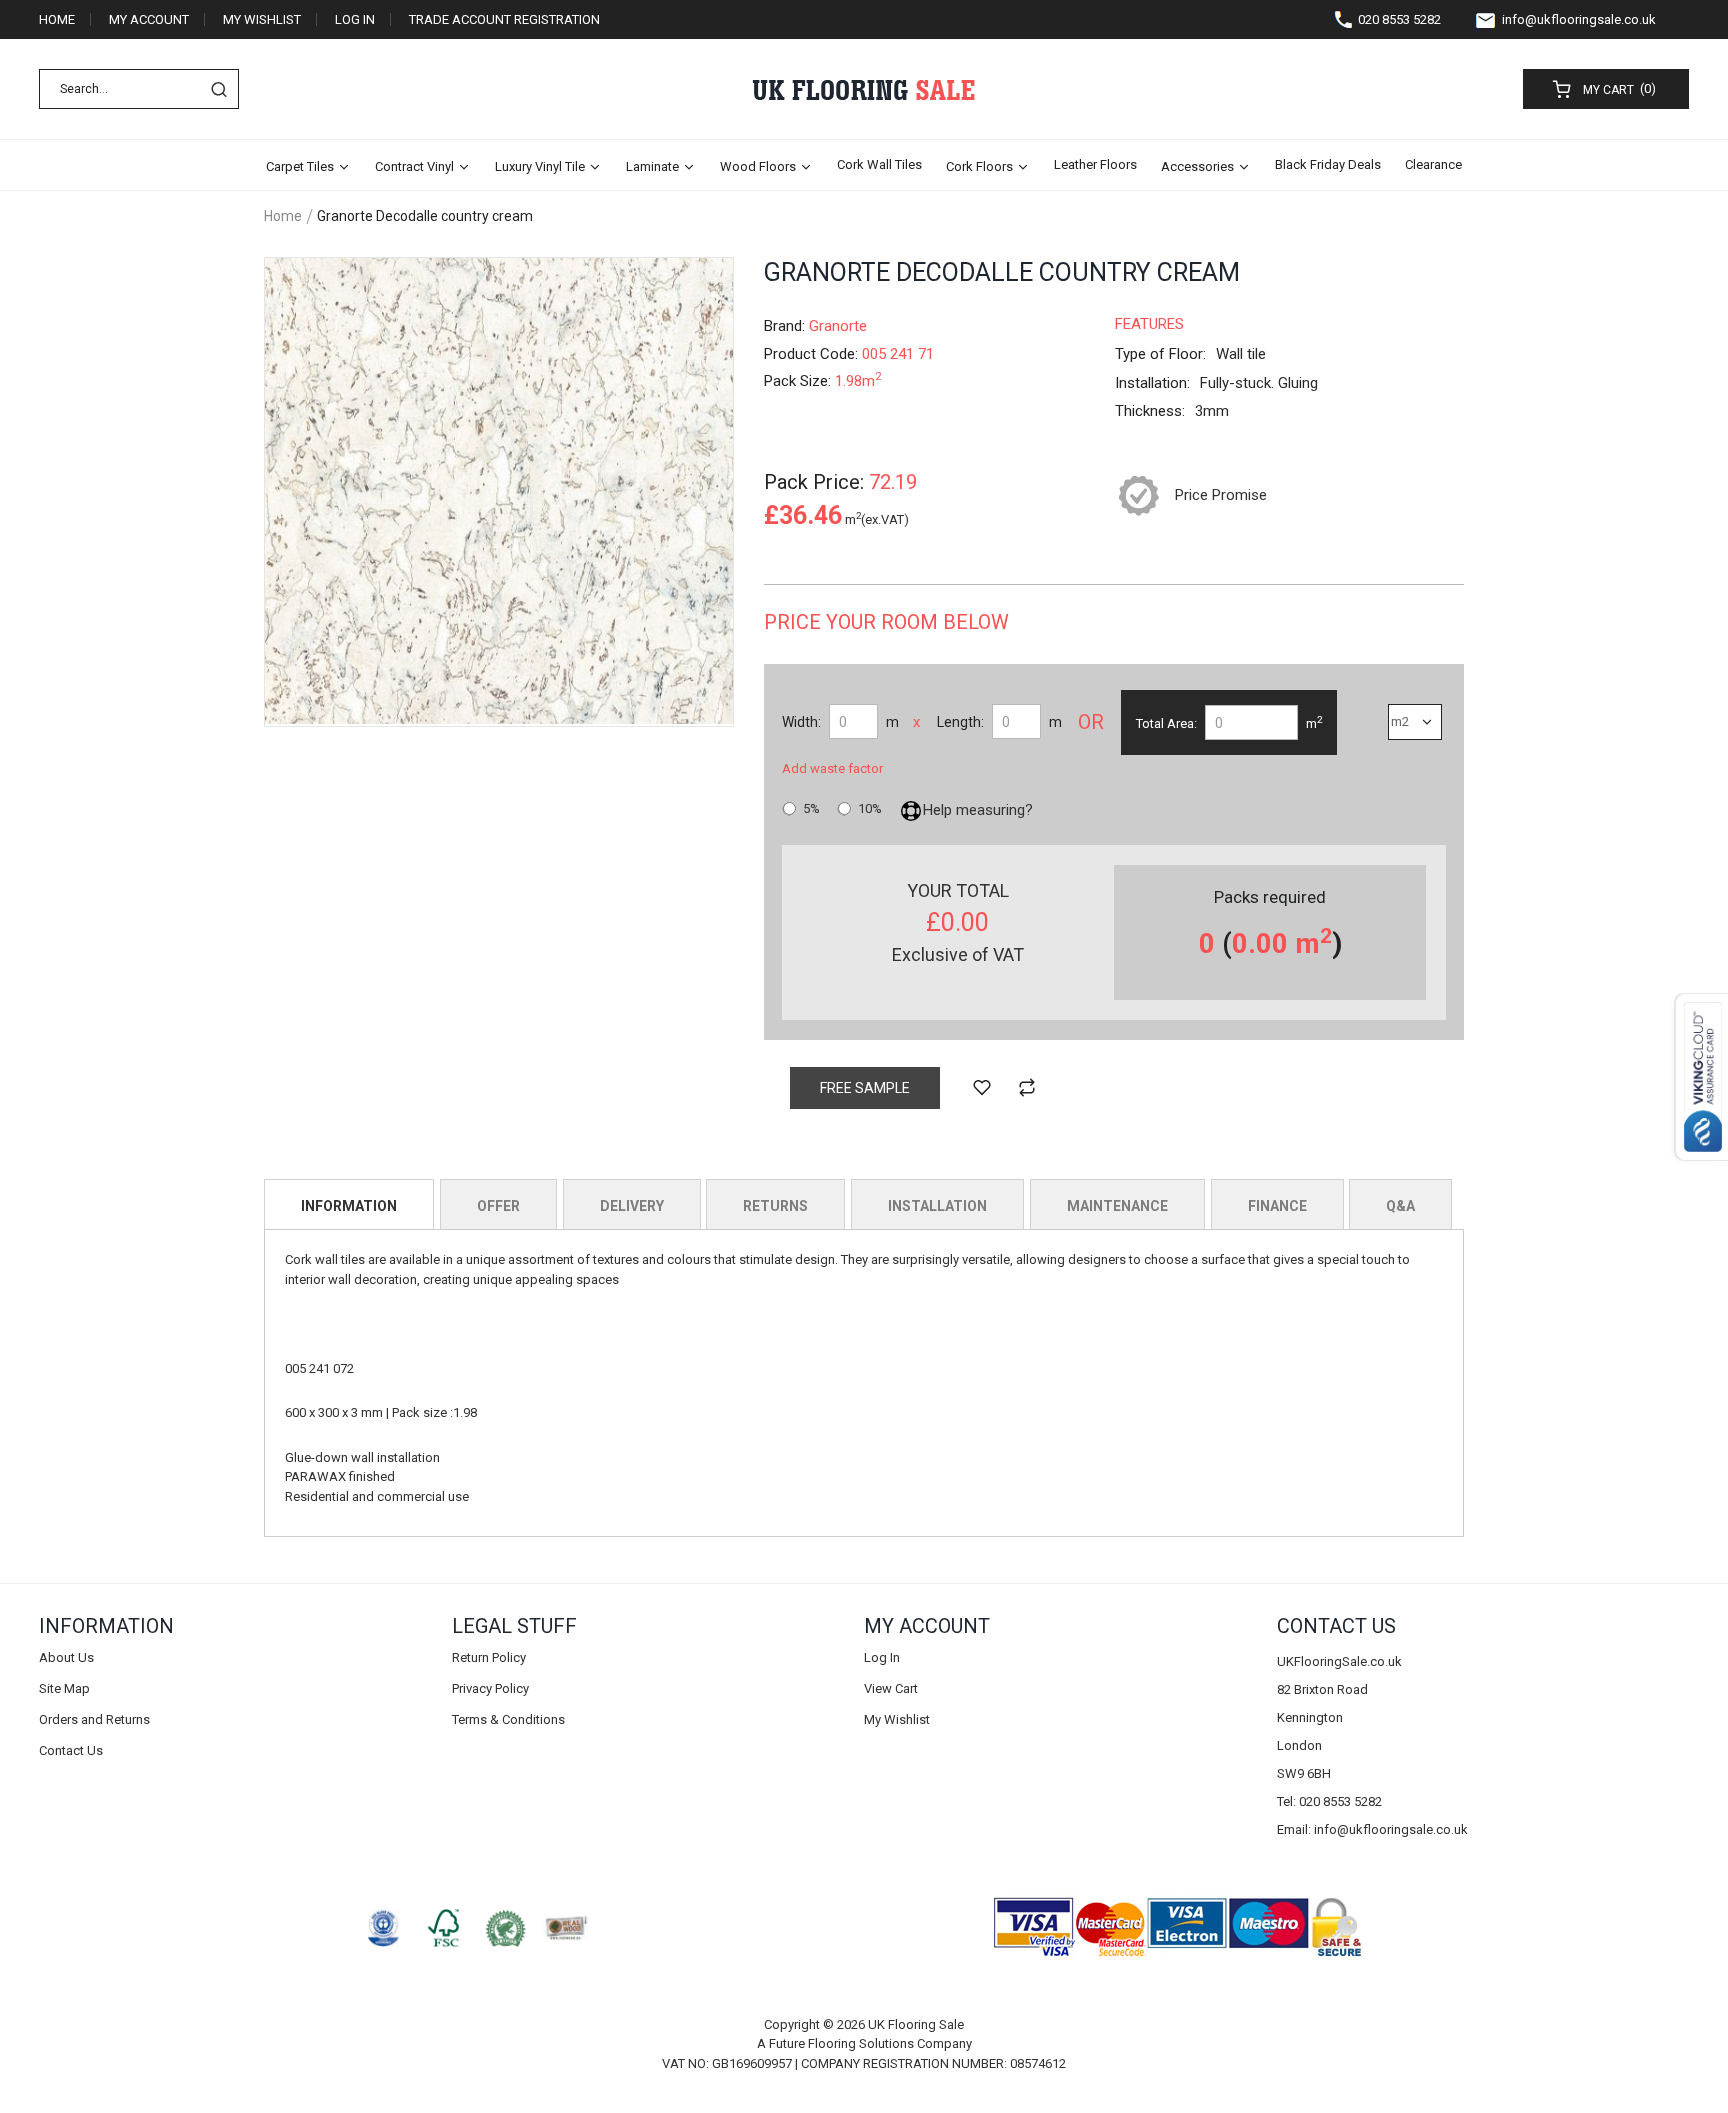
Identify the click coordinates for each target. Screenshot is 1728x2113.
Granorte (838, 326)
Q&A (1400, 1206)
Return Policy (489, 1657)
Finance (1277, 1206)
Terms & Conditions (508, 1719)
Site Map (64, 1688)
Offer (498, 1206)
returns (775, 1206)
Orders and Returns (94, 1719)
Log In (355, 19)
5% (811, 808)
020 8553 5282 (1399, 19)
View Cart (891, 1688)
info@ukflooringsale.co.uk (1579, 19)
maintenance (1117, 1206)
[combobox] (139, 89)
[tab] (349, 1204)
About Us (66, 1657)
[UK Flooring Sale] (863, 90)
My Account (149, 19)
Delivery (632, 1206)
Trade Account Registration (504, 19)
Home (57, 19)
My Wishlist (262, 19)
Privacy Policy (490, 1688)
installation (937, 1206)
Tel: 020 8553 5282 (1329, 1801)
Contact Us (71, 1750)
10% (870, 808)
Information (349, 1206)
